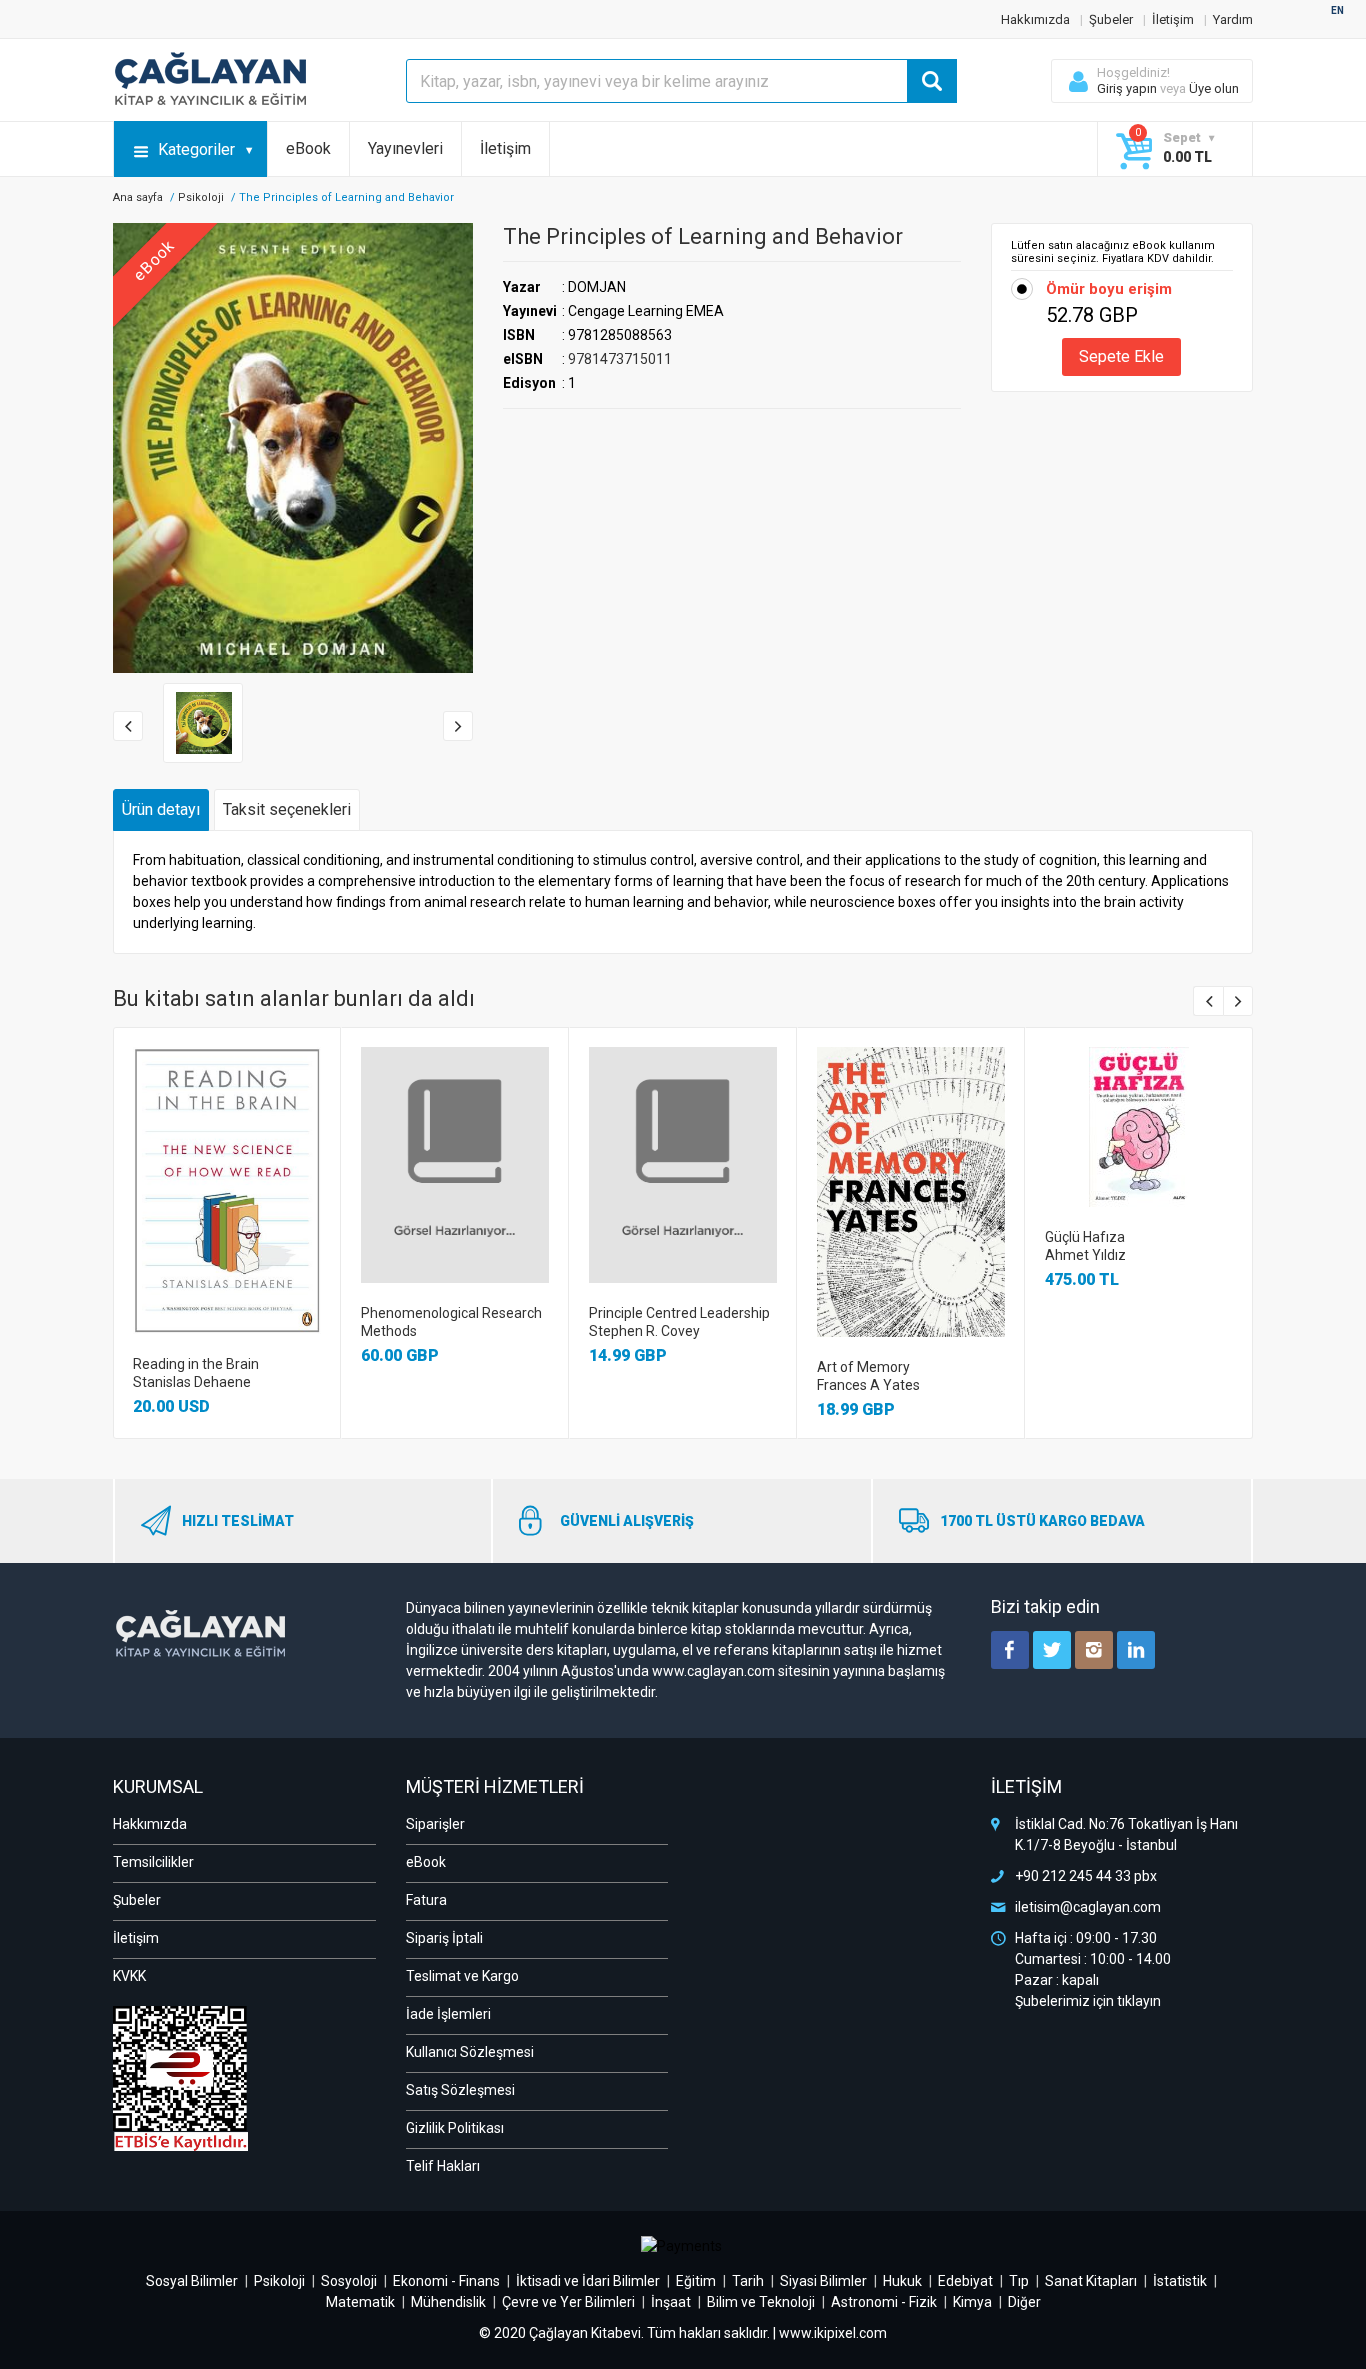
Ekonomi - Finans (446, 2281)
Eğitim (696, 2281)
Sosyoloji (349, 2281)
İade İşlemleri (448, 2014)
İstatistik (1180, 2281)
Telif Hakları (443, 2166)
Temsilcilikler (153, 1862)
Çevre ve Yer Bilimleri (568, 2302)
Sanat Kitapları (1091, 2281)
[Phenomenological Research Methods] (455, 1165)
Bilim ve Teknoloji (761, 2302)
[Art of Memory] (911, 1192)
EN (1337, 10)
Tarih (748, 2281)
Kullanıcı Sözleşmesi (470, 2052)
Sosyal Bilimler (192, 2281)
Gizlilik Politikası (455, 2128)
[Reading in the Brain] (227, 1190)
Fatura (426, 1900)
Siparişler (435, 1824)
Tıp (1019, 2281)
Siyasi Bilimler (823, 2281)
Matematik (360, 2302)
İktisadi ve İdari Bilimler (588, 2281)
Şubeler (1111, 19)
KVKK (129, 1976)
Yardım (1233, 19)
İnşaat (671, 2302)
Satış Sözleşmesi (460, 2090)
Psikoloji (201, 197)
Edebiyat (965, 2281)
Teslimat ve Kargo (462, 1976)
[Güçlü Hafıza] (1139, 1127)
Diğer (1024, 2302)
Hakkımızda (1035, 19)
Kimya (972, 2302)
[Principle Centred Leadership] (683, 1165)
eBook (308, 148)
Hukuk (902, 2281)
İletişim (1173, 19)
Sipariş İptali (444, 1938)
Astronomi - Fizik (884, 2302)
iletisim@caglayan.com (1088, 1907)
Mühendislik (448, 2302)
